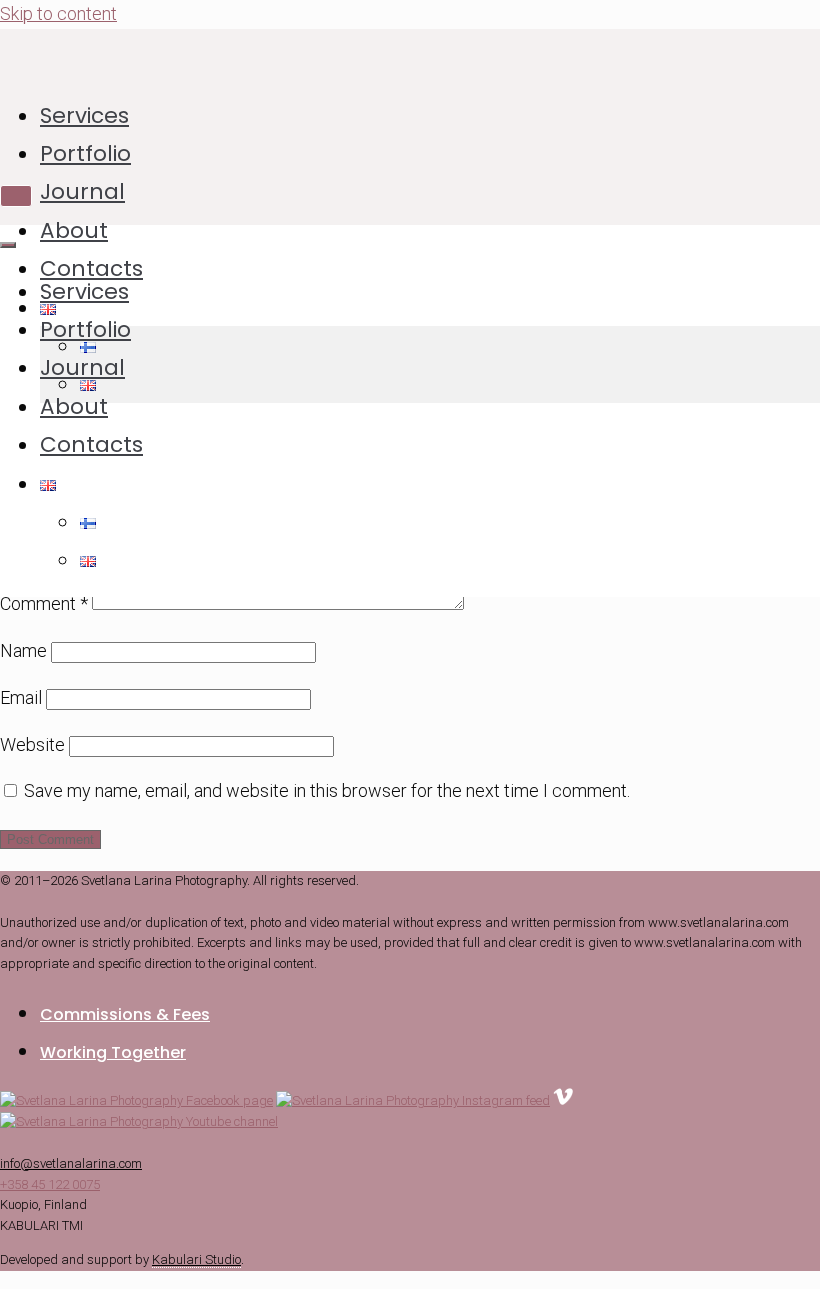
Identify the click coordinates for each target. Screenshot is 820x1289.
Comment (44, 603)
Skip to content (58, 13)
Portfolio (85, 153)
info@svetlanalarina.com (71, 1163)
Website (32, 744)
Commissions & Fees (125, 1014)
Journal (82, 191)
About (74, 230)
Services (84, 115)
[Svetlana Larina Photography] (438, 53)
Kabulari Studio (196, 1259)
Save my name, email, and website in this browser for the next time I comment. (327, 790)
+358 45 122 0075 (50, 1184)
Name (23, 650)
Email (21, 697)
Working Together (113, 1052)
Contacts (91, 268)
